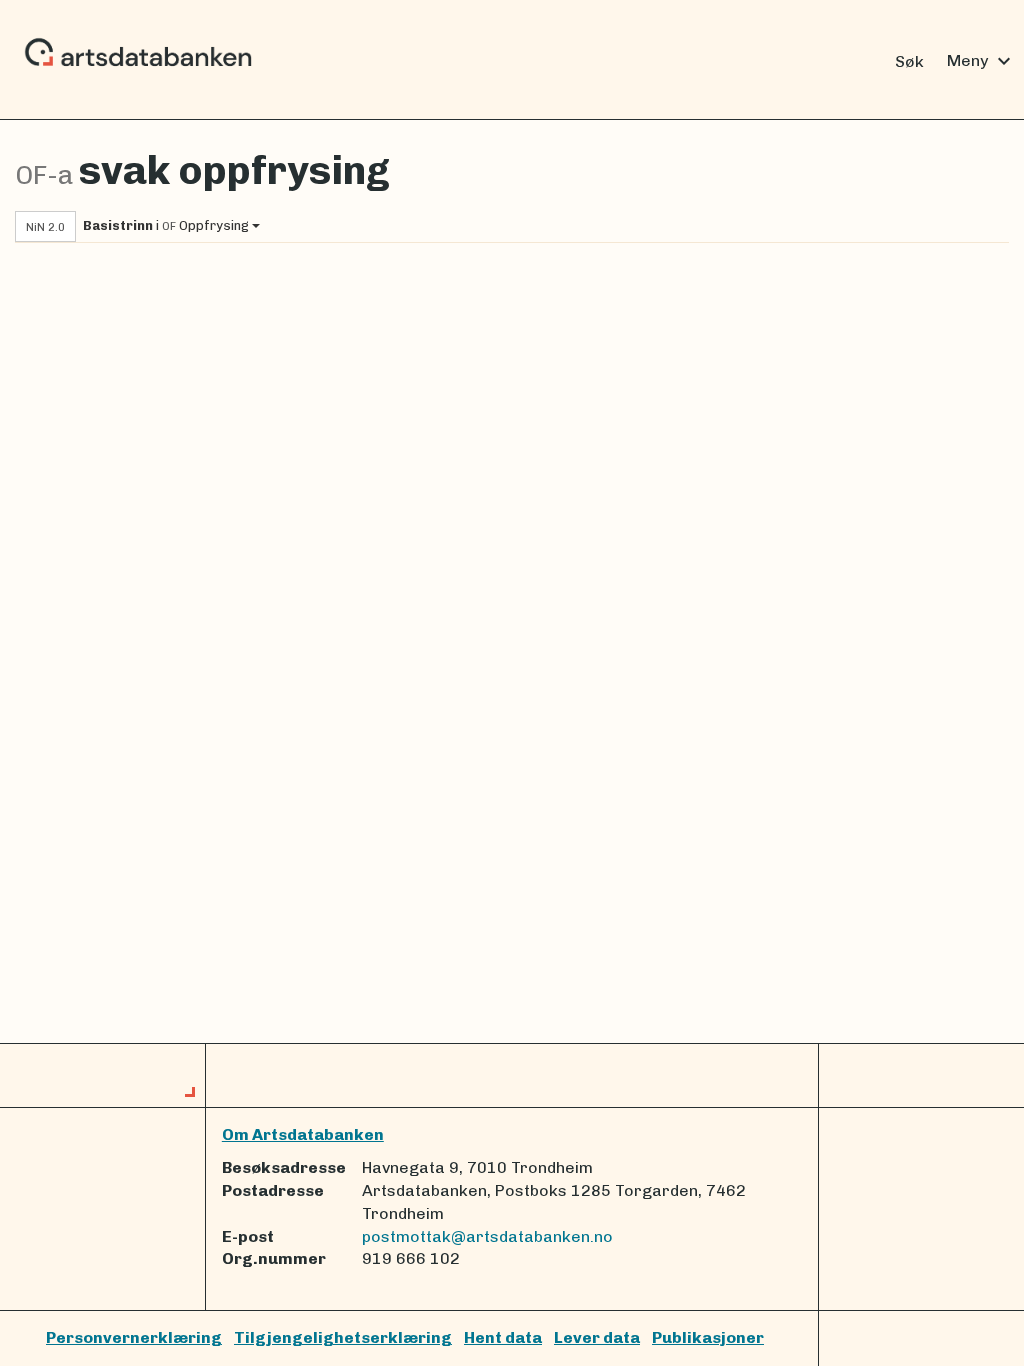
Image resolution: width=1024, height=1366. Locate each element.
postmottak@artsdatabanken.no (487, 1236)
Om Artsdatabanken (303, 1134)
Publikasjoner (708, 1337)
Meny (981, 61)
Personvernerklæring (134, 1337)
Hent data (503, 1337)
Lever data (597, 1337)
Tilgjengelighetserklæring (343, 1337)
